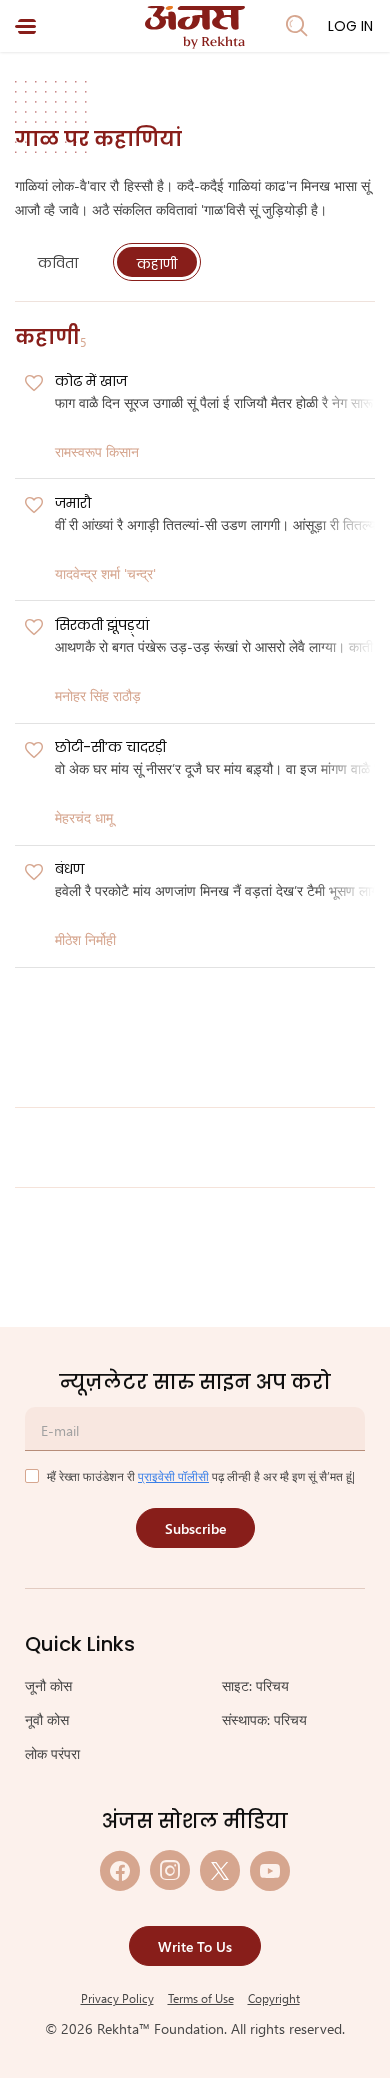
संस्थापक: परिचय (264, 1719)
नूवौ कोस (47, 1719)
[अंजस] (195, 27)
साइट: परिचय (255, 1685)
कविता (58, 263)
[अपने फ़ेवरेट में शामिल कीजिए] (34, 384)
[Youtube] (270, 1870)
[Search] (297, 26)
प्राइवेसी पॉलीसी (173, 1476)
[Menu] (25, 26)
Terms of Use (201, 1998)
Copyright (274, 1998)
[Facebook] (120, 1870)
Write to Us (195, 1946)
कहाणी (157, 264)
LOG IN (350, 26)
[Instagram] (170, 1870)
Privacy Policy (117, 1998)
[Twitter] (220, 1870)
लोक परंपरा (52, 1753)
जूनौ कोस (48, 1685)
